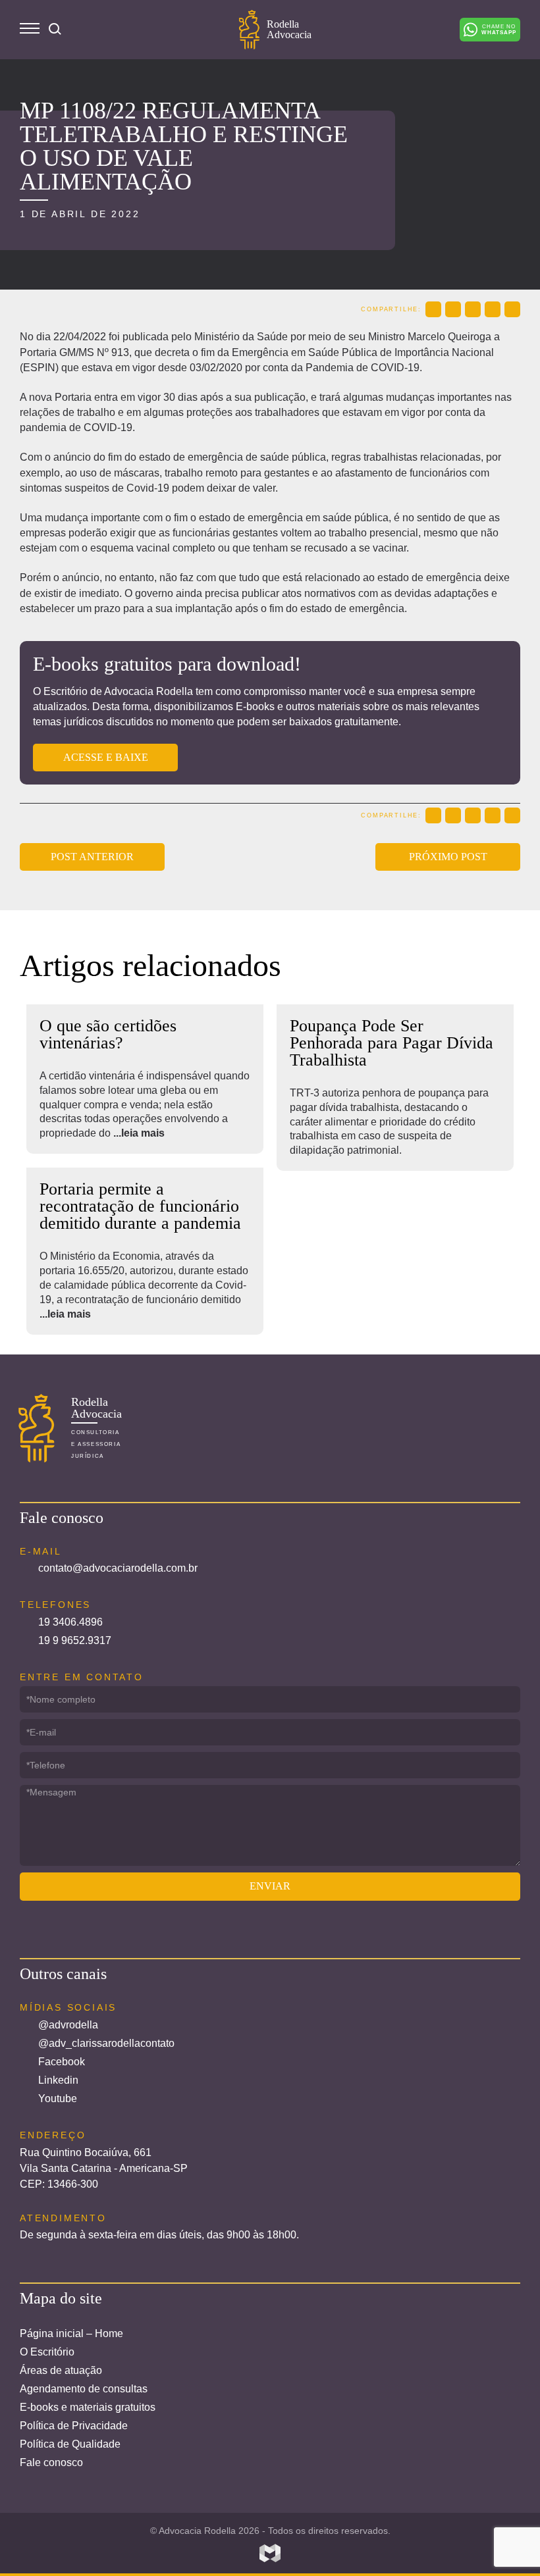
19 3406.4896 (70, 1622)
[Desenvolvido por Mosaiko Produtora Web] (270, 2554)
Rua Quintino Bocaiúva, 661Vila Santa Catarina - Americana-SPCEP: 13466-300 (104, 2168)
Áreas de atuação (61, 2370)
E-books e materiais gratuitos (88, 2407)
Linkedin (58, 2080)
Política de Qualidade (70, 2444)
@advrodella (68, 2025)
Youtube (58, 2099)
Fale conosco (51, 2462)
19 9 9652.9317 (75, 1640)
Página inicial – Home (71, 2333)
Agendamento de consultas (84, 2389)
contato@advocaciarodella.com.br (118, 1568)
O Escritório (47, 2352)
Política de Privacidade (74, 2426)
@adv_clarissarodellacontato (106, 2043)
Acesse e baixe (106, 757)
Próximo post (448, 857)
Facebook (62, 2062)
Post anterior (92, 857)
